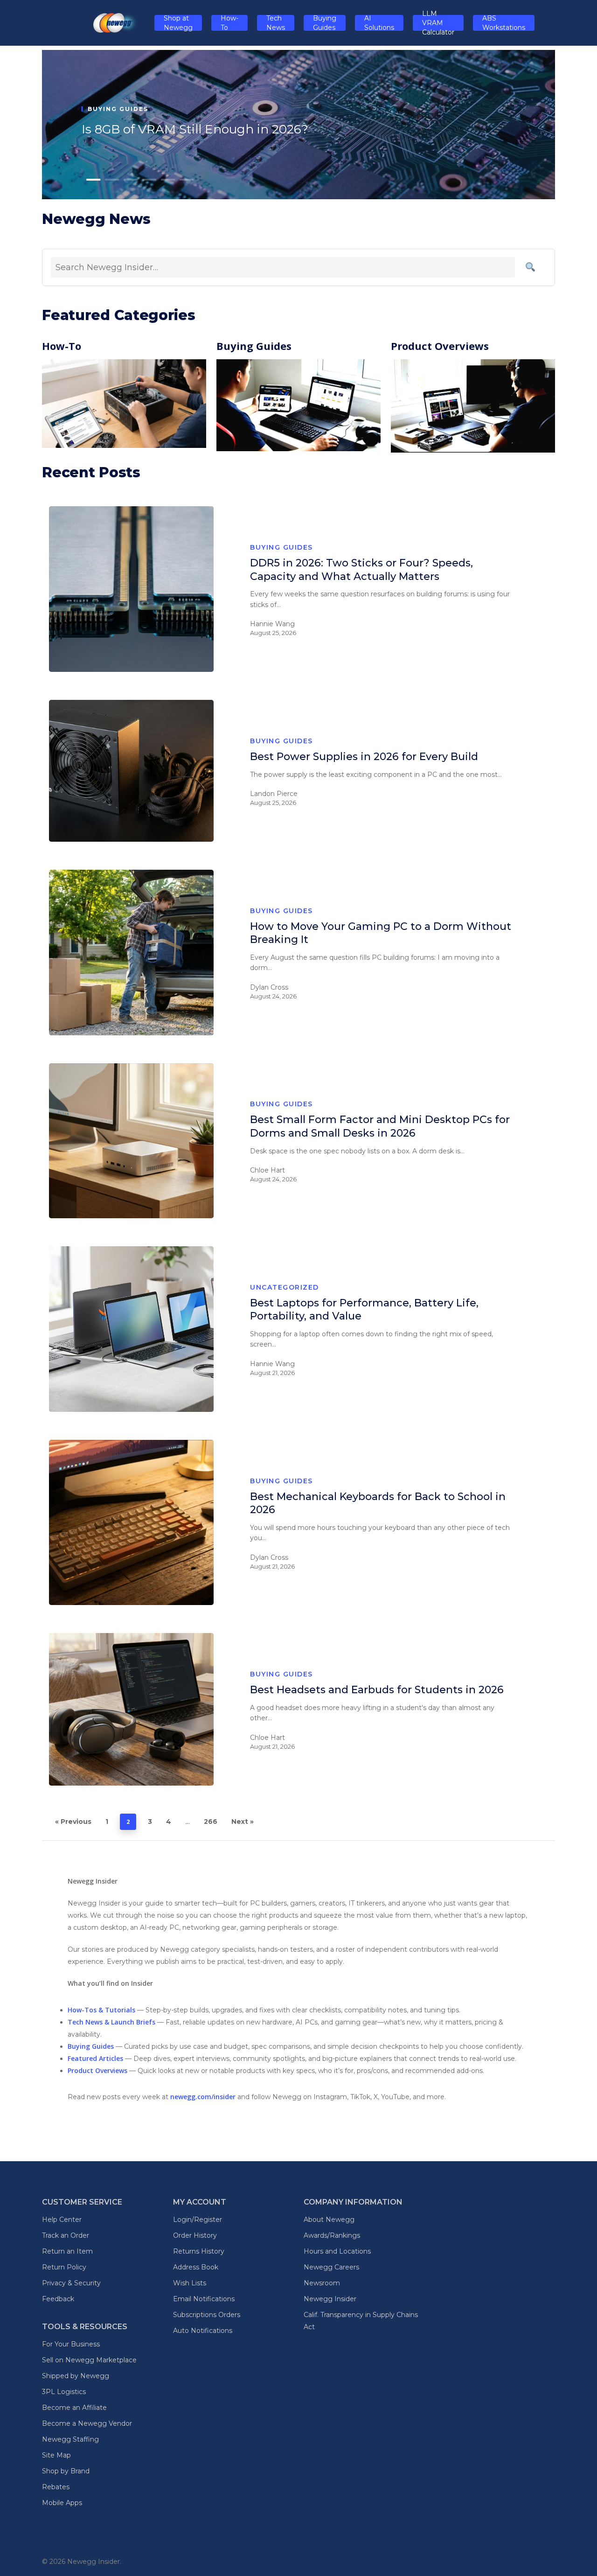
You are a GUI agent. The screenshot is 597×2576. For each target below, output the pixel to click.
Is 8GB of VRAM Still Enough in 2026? (195, 129)
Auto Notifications (203, 2331)
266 (211, 1822)
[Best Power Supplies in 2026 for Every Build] (131, 771)
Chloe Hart (267, 1170)
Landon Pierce (274, 794)
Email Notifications (204, 2299)
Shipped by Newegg (76, 2376)
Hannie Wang (272, 624)
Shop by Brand (66, 2471)
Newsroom (322, 2283)
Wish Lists (190, 2283)
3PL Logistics (64, 2392)
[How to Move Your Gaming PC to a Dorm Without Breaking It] (131, 953)
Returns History (199, 2251)
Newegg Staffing (70, 2439)
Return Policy (64, 2267)
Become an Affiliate (74, 2408)
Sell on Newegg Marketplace (89, 2360)
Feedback (58, 2299)
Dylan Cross (269, 987)
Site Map (56, 2455)
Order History (195, 2235)
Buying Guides (281, 547)
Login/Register (198, 2220)
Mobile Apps (62, 2503)
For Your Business (71, 2344)
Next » (243, 1822)
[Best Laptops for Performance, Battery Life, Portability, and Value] (131, 1329)
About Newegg (329, 2220)
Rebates (56, 2487)
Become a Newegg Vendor (87, 2423)
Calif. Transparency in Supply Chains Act (361, 2321)
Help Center (62, 2220)
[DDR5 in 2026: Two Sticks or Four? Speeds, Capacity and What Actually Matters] (131, 589)
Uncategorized (285, 1287)
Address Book (196, 2267)
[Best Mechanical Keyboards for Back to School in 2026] (131, 1523)
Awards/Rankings (332, 2235)
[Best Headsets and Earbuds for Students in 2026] (131, 1709)
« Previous (73, 1822)
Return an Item (67, 2251)
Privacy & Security (71, 2283)
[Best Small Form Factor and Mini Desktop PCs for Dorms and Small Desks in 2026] (131, 1141)
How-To (62, 346)
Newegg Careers (331, 2267)
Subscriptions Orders (207, 2315)
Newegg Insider (330, 2299)
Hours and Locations (337, 2251)
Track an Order (66, 2235)
